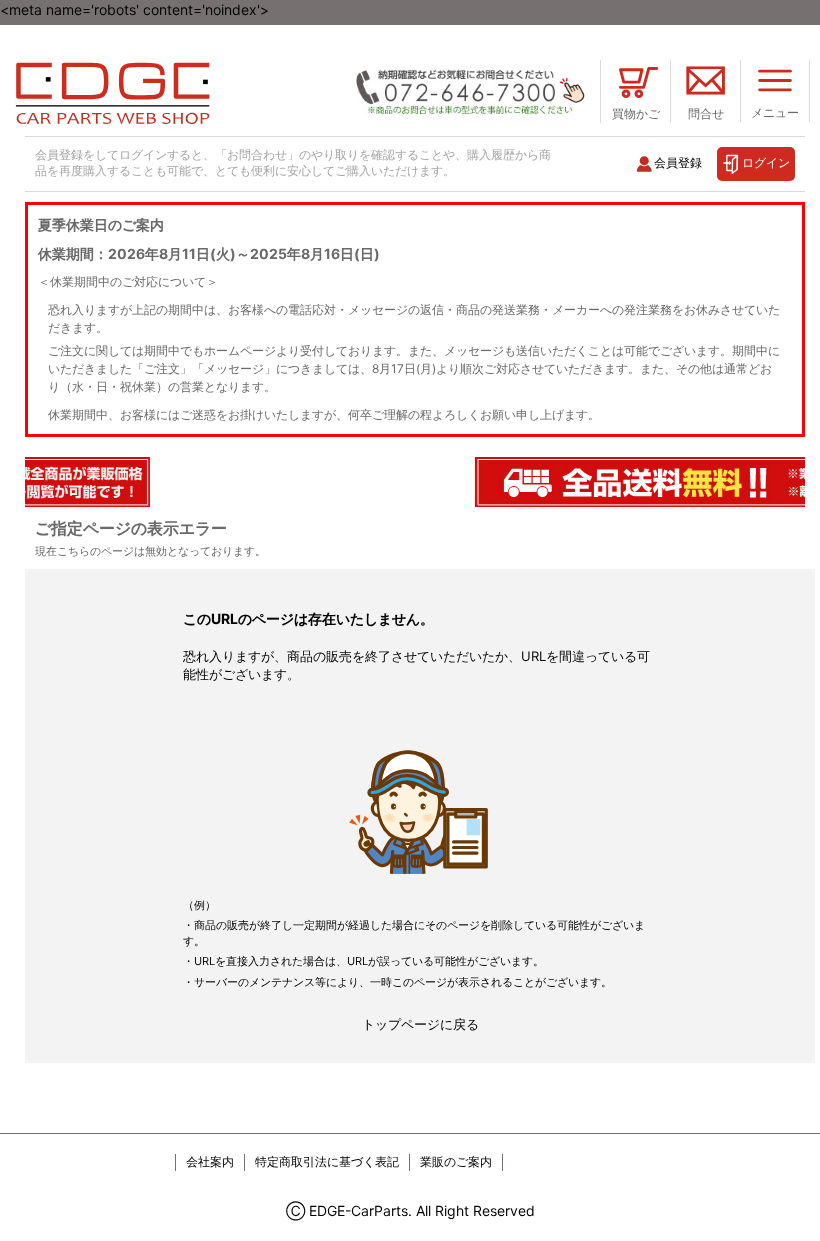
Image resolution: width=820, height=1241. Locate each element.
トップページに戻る (420, 1024)
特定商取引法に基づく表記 (327, 1161)
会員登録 (678, 162)
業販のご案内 (456, 1161)
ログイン (766, 162)
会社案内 (210, 1161)
